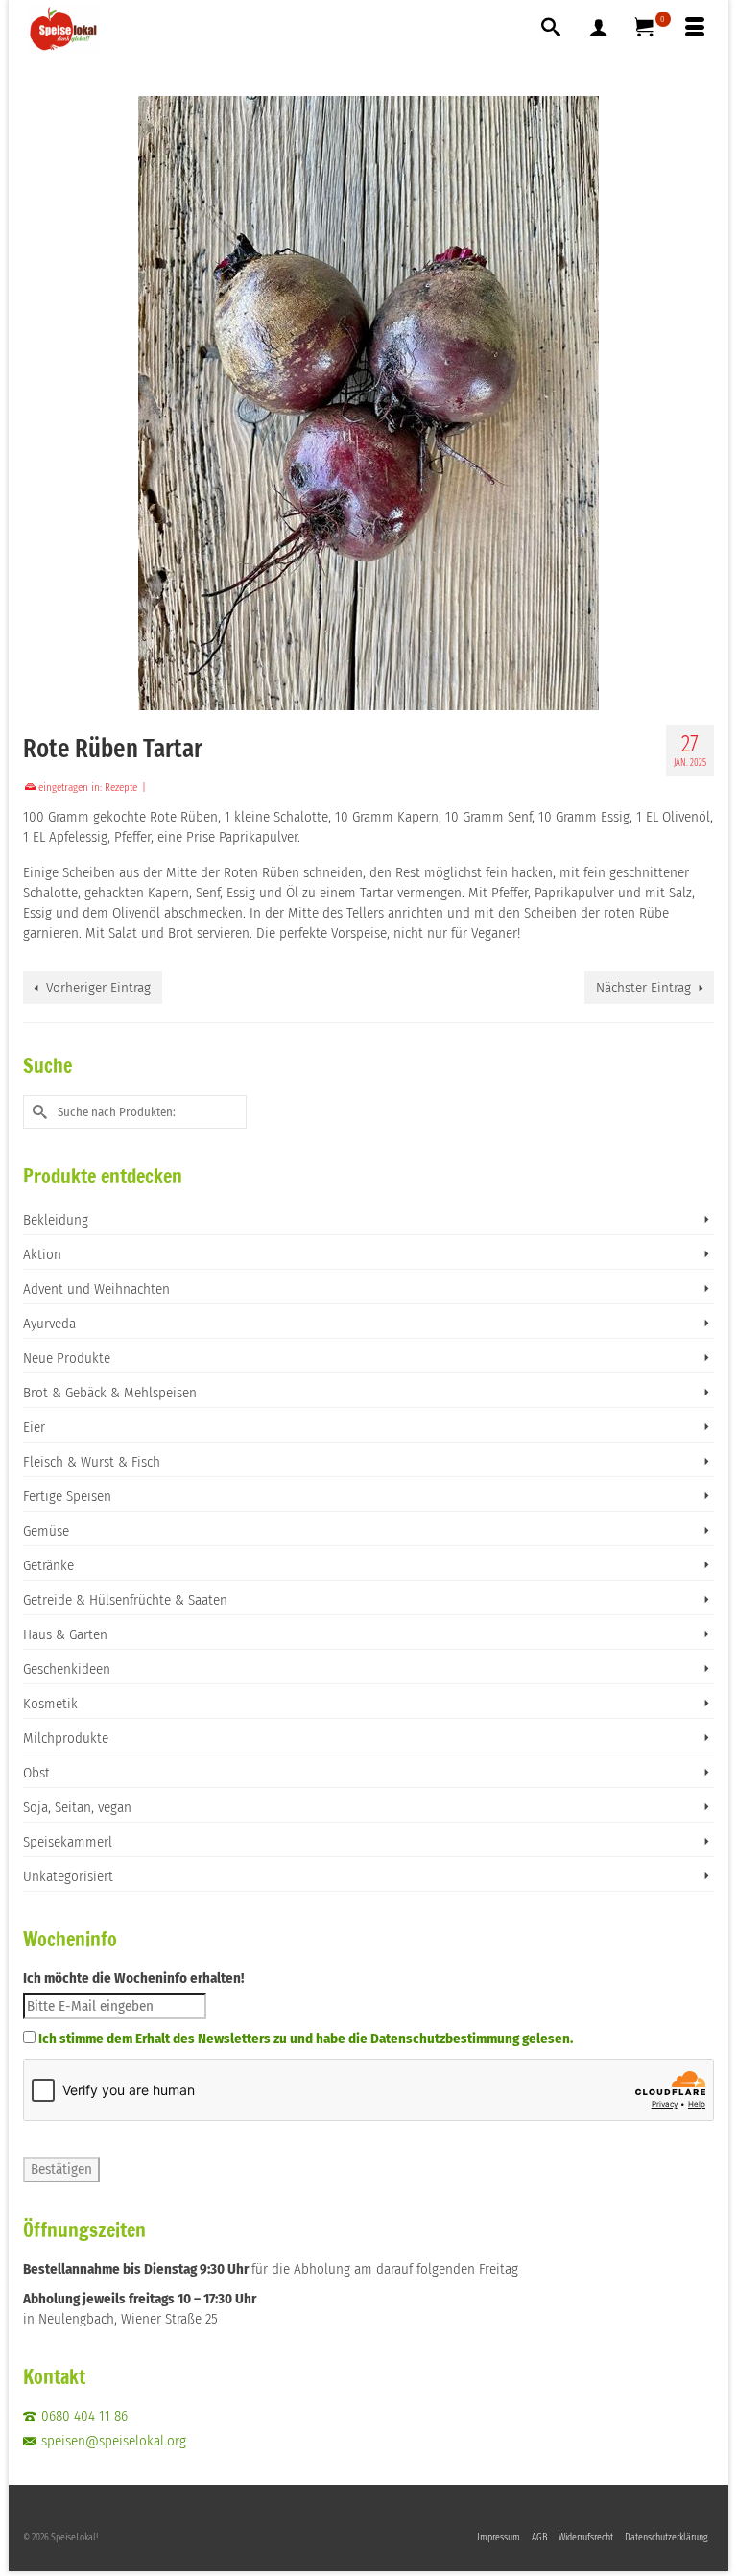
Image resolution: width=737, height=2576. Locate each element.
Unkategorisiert (68, 1876)
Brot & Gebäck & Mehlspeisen (110, 1393)
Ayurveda (49, 1324)
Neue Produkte (67, 1358)
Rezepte (121, 787)
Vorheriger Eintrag (98, 988)
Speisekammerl (68, 1842)
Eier (34, 1427)
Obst (36, 1773)
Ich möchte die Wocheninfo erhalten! (133, 1978)
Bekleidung (56, 1220)
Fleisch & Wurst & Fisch (92, 1462)
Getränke (48, 1565)
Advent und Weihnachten (96, 1289)
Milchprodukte (66, 1738)
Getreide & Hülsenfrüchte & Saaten (125, 1600)
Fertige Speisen (67, 1496)
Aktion (42, 1254)
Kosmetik (50, 1704)
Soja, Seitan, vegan (77, 1807)
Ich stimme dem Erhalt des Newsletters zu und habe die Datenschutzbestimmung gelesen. (306, 2039)
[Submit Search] (37, 1112)
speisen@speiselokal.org (114, 2441)
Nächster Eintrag (643, 988)
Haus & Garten (65, 1634)
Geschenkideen (67, 1669)
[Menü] (695, 29)
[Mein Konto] (599, 29)
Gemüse (46, 1531)
